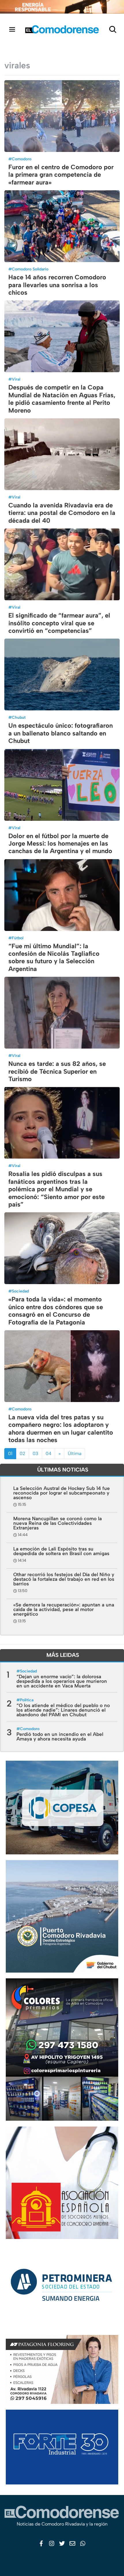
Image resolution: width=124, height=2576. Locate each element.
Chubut (19, 717)
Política (27, 1700)
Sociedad (20, 1291)
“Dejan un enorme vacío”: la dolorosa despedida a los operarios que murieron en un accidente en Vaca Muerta (62, 1681)
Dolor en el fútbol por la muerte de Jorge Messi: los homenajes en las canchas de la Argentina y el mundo (60, 844)
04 (48, 1453)
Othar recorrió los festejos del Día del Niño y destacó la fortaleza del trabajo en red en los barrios (64, 1579)
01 (10, 1453)
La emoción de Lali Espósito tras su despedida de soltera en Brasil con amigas (61, 1551)
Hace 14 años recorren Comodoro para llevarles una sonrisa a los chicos (57, 285)
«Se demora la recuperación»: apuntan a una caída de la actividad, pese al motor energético (64, 1609)
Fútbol (18, 938)
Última (75, 1453)
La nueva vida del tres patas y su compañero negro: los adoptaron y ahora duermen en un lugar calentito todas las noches (61, 1429)
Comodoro (22, 159)
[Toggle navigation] (12, 29)
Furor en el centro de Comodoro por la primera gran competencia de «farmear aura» (61, 175)
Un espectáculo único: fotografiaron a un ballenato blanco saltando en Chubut (61, 733)
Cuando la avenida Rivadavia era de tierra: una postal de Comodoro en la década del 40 (62, 513)
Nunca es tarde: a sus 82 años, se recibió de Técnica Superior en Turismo (57, 1071)
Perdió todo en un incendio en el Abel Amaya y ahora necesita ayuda (60, 1736)
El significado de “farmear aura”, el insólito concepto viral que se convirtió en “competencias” (59, 623)
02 (22, 1453)
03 (35, 1453)
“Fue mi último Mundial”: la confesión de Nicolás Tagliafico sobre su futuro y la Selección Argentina (54, 957)
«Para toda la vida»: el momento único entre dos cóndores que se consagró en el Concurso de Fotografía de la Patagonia (56, 1311)
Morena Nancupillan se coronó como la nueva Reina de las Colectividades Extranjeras (58, 1523)
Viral (16, 379)
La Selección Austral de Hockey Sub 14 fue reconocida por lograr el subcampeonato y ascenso (62, 1493)
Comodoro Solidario (30, 269)
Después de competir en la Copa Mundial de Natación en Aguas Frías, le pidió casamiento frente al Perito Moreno (62, 399)
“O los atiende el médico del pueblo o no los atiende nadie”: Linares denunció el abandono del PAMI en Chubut (63, 1710)
